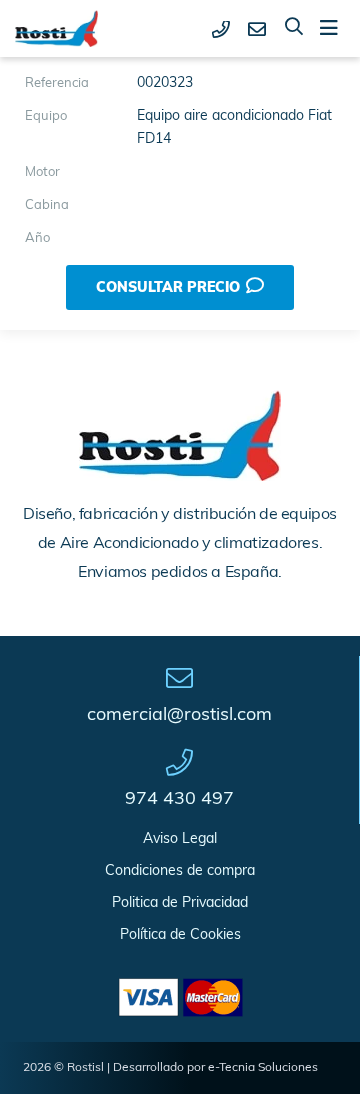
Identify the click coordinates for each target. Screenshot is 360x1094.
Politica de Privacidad (180, 903)
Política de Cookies (180, 935)
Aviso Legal (180, 839)
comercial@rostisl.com (179, 716)
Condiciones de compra (180, 871)
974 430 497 (179, 800)
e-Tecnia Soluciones (263, 1068)
